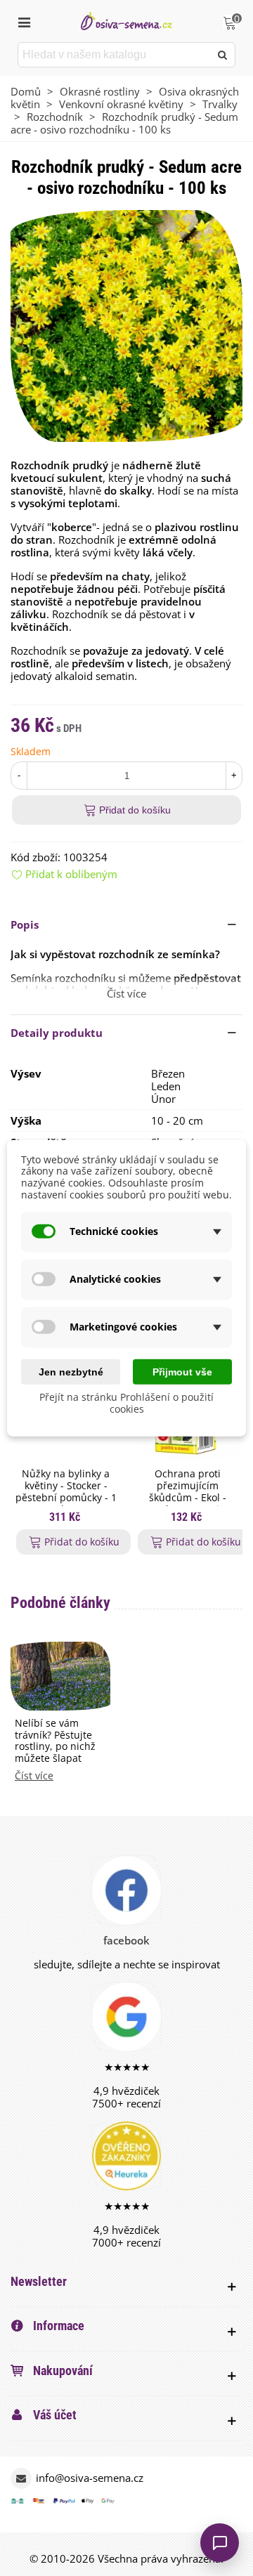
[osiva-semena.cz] (126, 21)
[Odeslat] (223, 55)
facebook (126, 1940)
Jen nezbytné (71, 1371)
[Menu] (24, 21)
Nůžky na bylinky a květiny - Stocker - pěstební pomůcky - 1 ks (66, 1492)
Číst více (34, 1776)
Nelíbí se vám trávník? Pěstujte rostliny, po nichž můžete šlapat (55, 1741)
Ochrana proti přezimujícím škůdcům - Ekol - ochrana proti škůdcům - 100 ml (187, 1498)
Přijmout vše (182, 1371)
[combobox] (115, 55)
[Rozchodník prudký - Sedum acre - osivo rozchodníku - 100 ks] (126, 325)
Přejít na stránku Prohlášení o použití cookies (126, 1403)
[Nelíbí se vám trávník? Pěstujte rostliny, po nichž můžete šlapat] (60, 1675)
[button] (126, 924)
